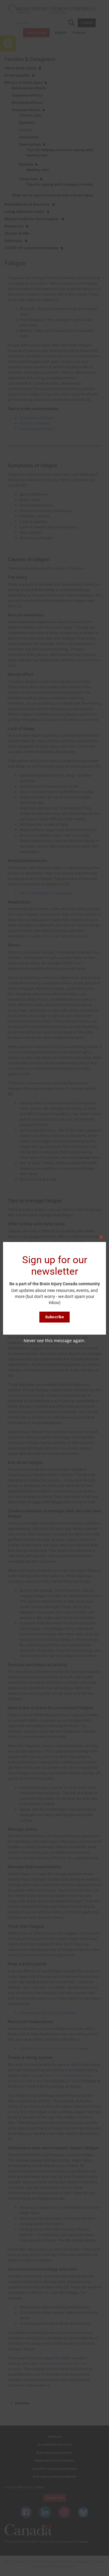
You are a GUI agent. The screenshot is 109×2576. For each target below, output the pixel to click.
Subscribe (55, 1317)
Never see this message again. (54, 1341)
